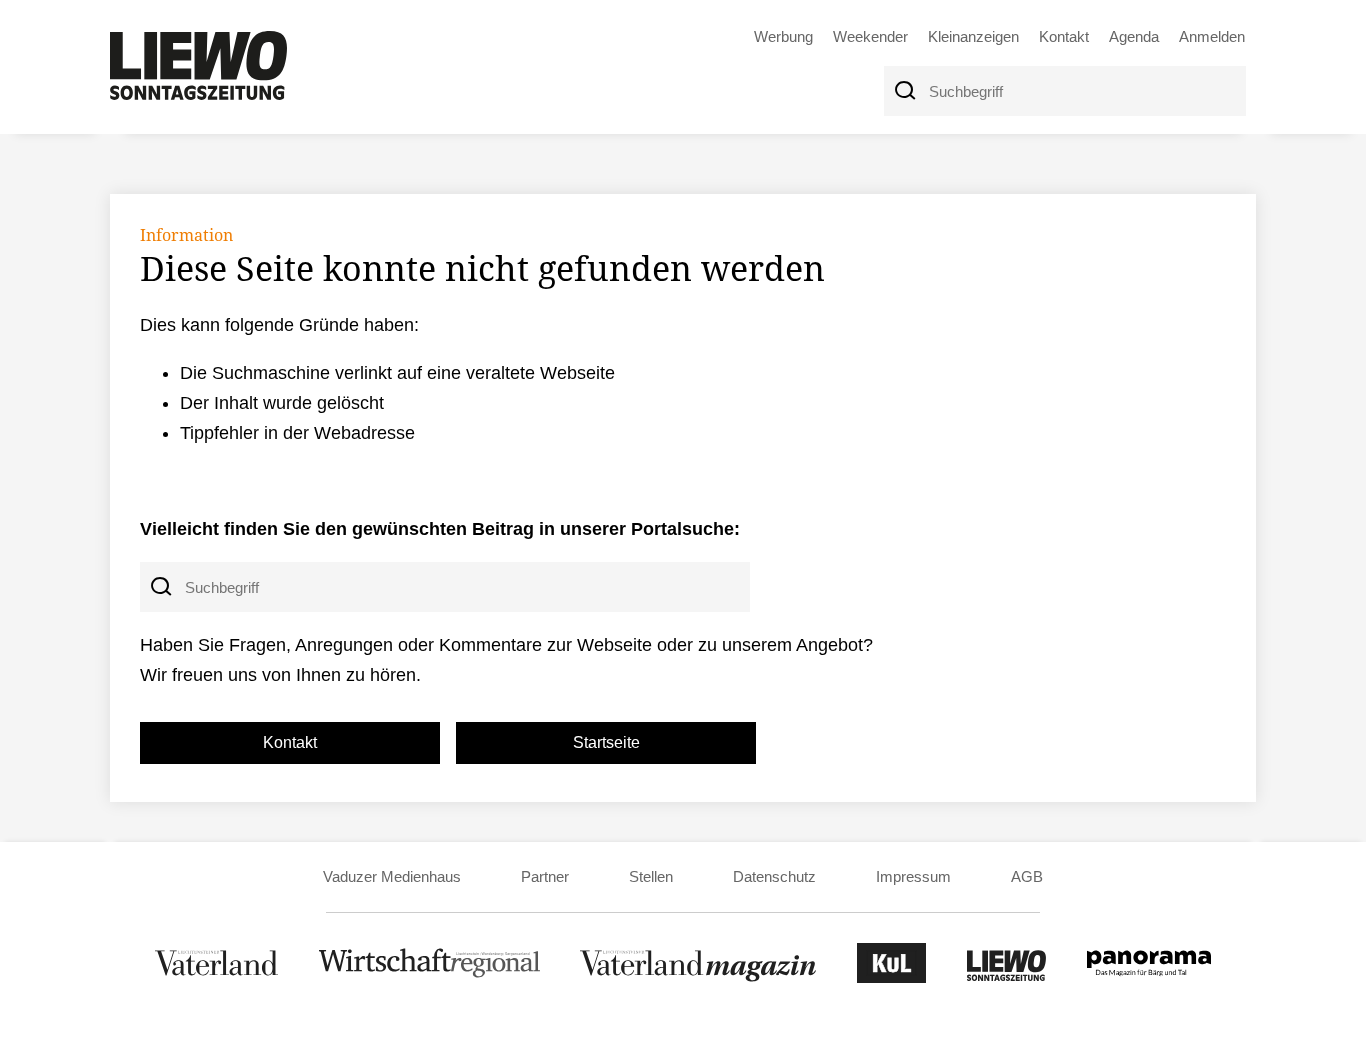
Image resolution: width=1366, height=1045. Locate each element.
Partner (545, 876)
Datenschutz (774, 876)
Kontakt (1064, 36)
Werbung (783, 36)
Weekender (870, 36)
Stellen (651, 876)
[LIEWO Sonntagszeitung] (1007, 977)
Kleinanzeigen (973, 36)
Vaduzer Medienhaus (392, 876)
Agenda (1134, 36)
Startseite (606, 742)
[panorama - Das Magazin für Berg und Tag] (1149, 977)
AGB (1027, 876)
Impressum (913, 876)
